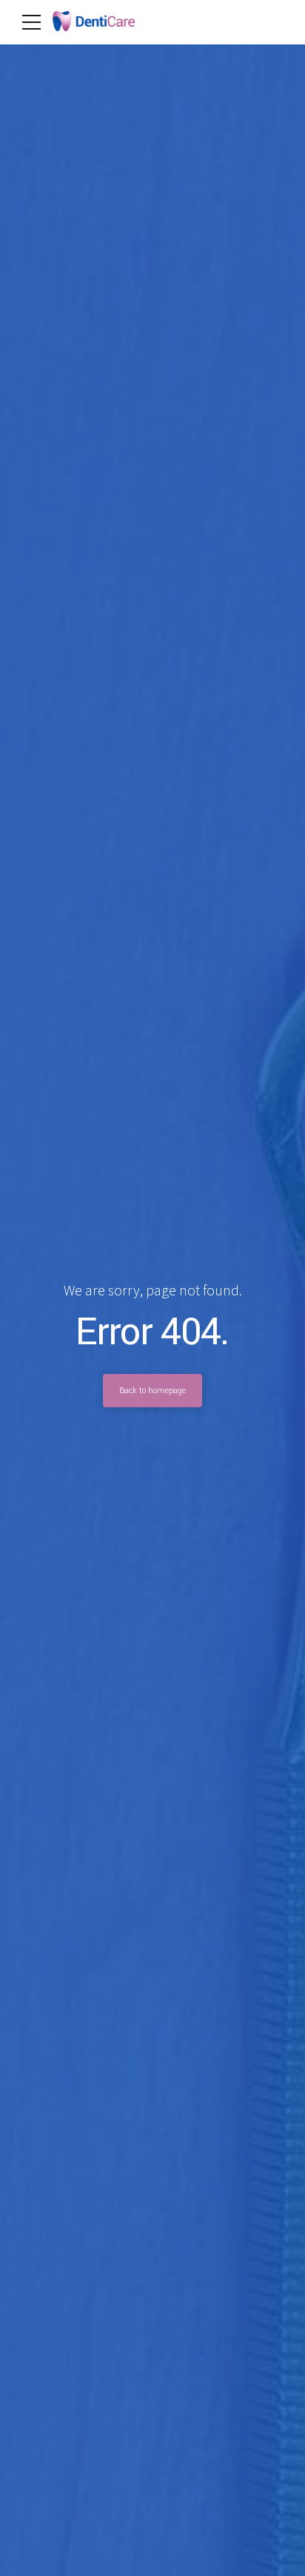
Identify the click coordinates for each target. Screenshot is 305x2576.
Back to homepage (152, 1390)
